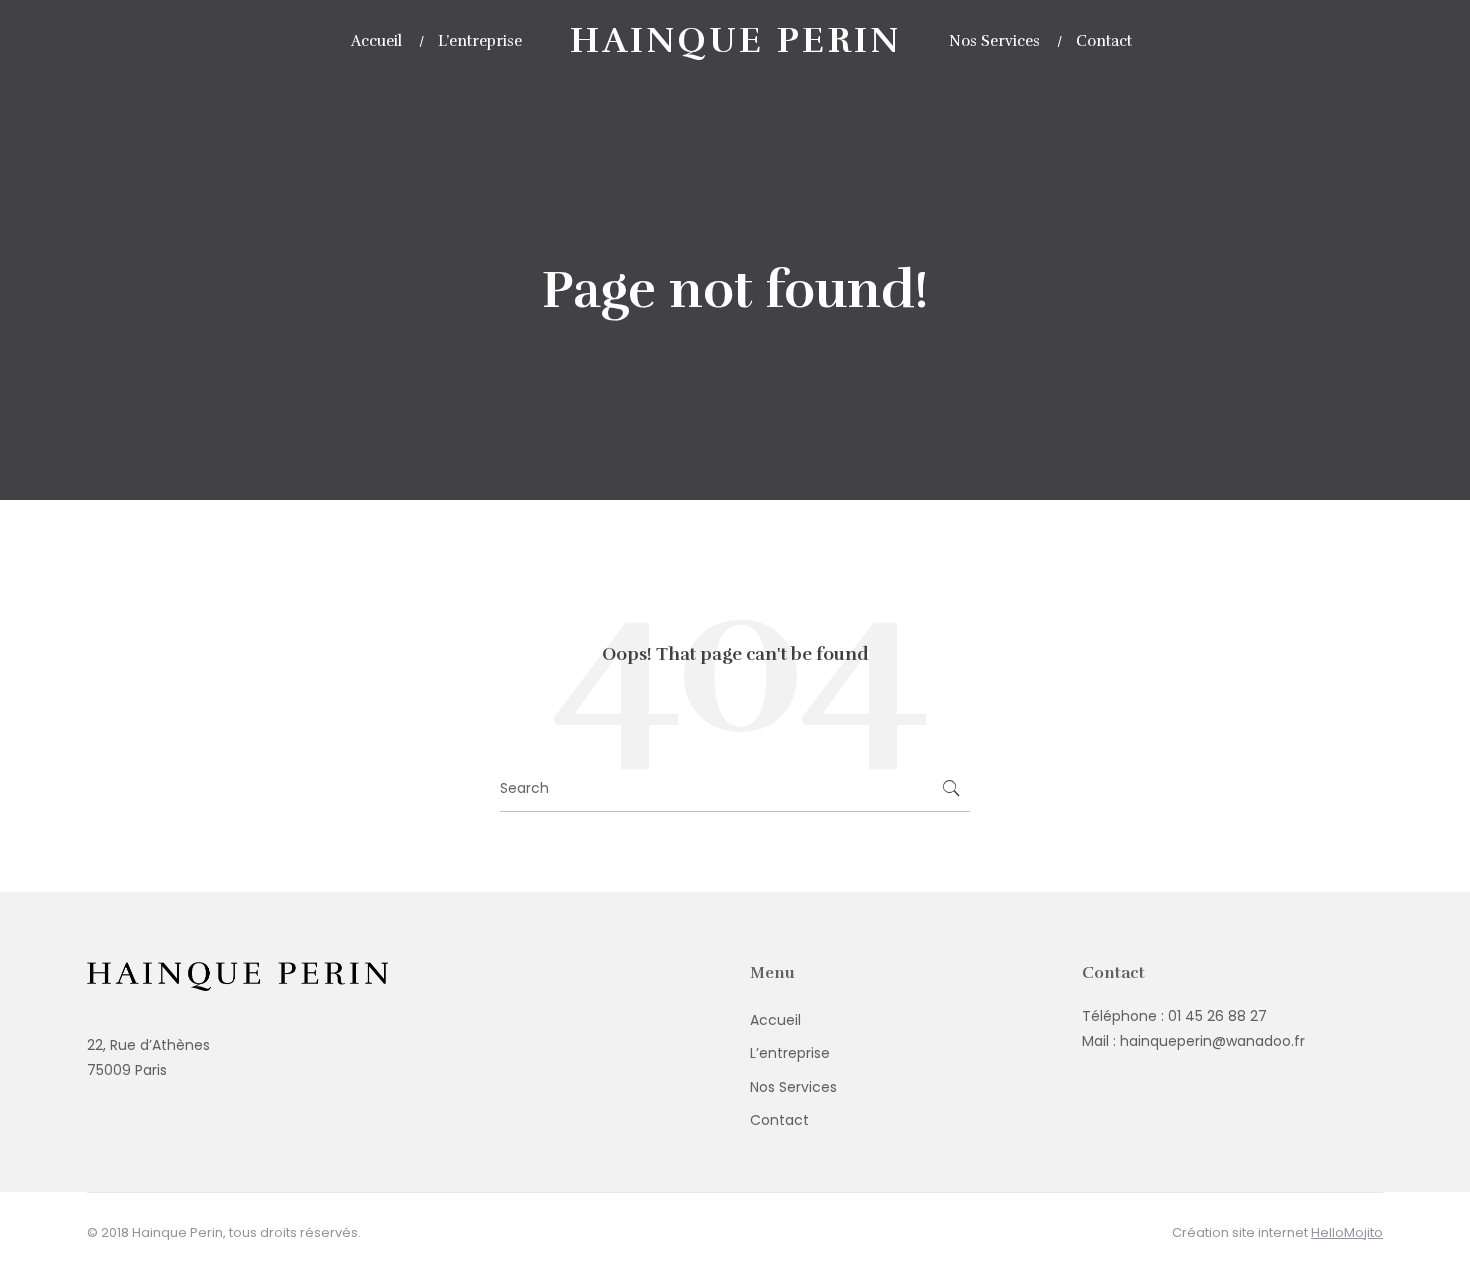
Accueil (775, 1020)
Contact (779, 1120)
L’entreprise (790, 1053)
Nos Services (793, 1087)
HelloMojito (1347, 1232)
